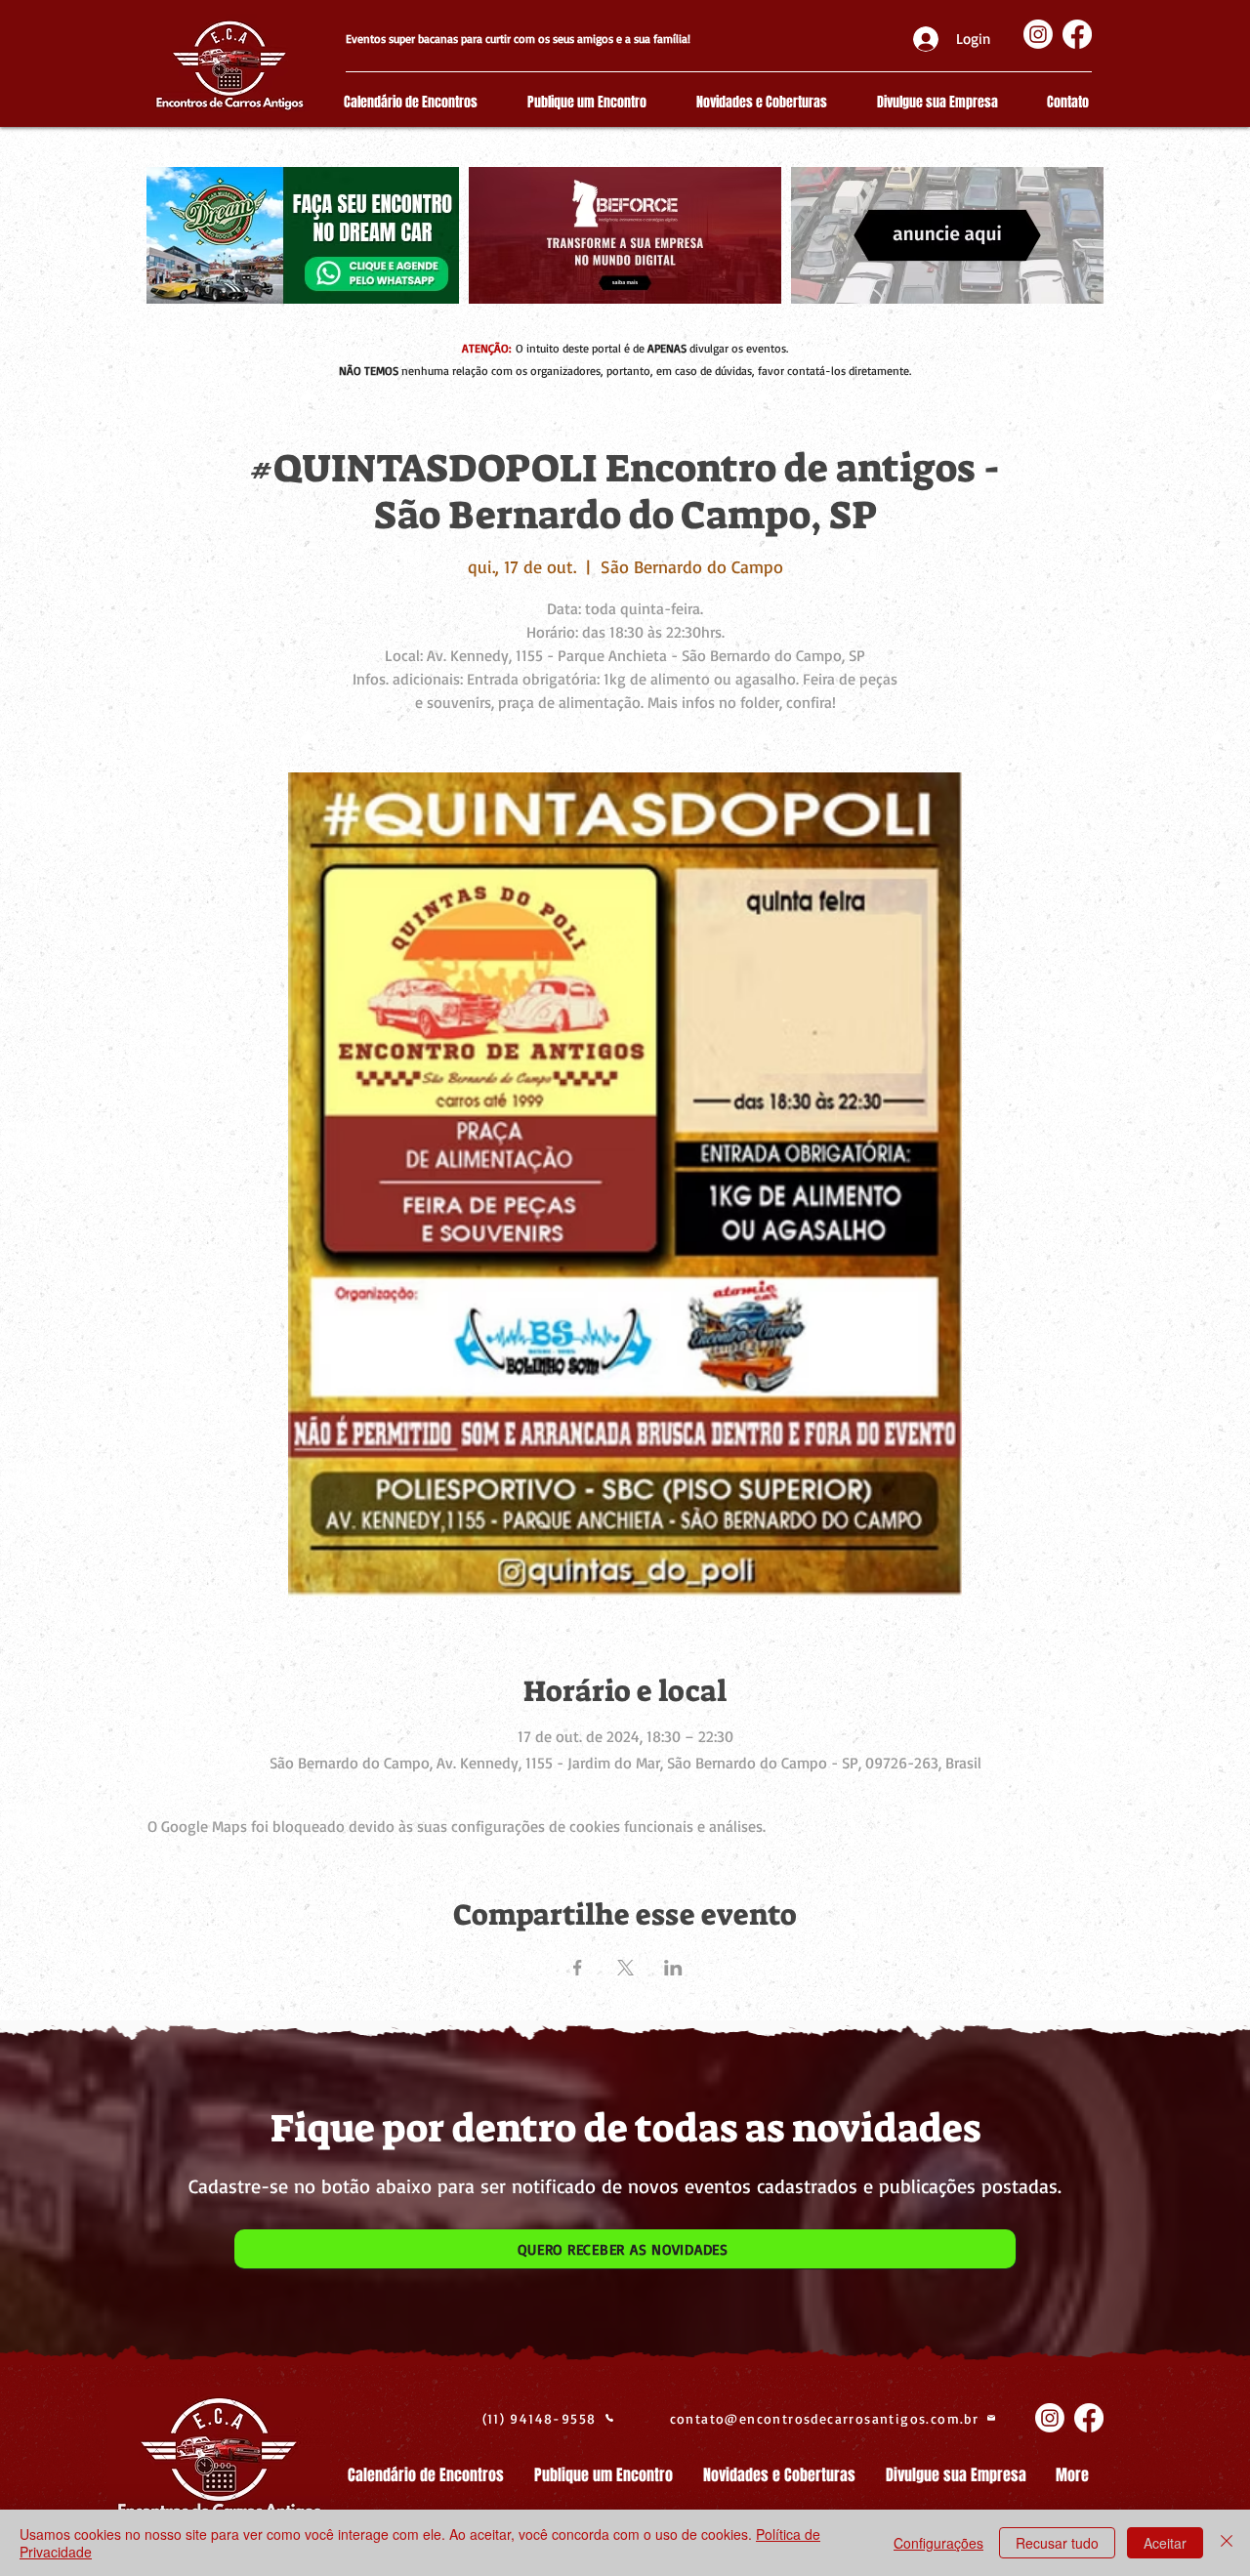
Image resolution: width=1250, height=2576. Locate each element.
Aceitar (1165, 2543)
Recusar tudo (1057, 2543)
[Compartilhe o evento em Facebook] (578, 1968)
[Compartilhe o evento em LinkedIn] (673, 1968)
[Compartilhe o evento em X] (625, 1968)
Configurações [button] (938, 2543)
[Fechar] (1227, 2543)
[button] (625, 2249)
